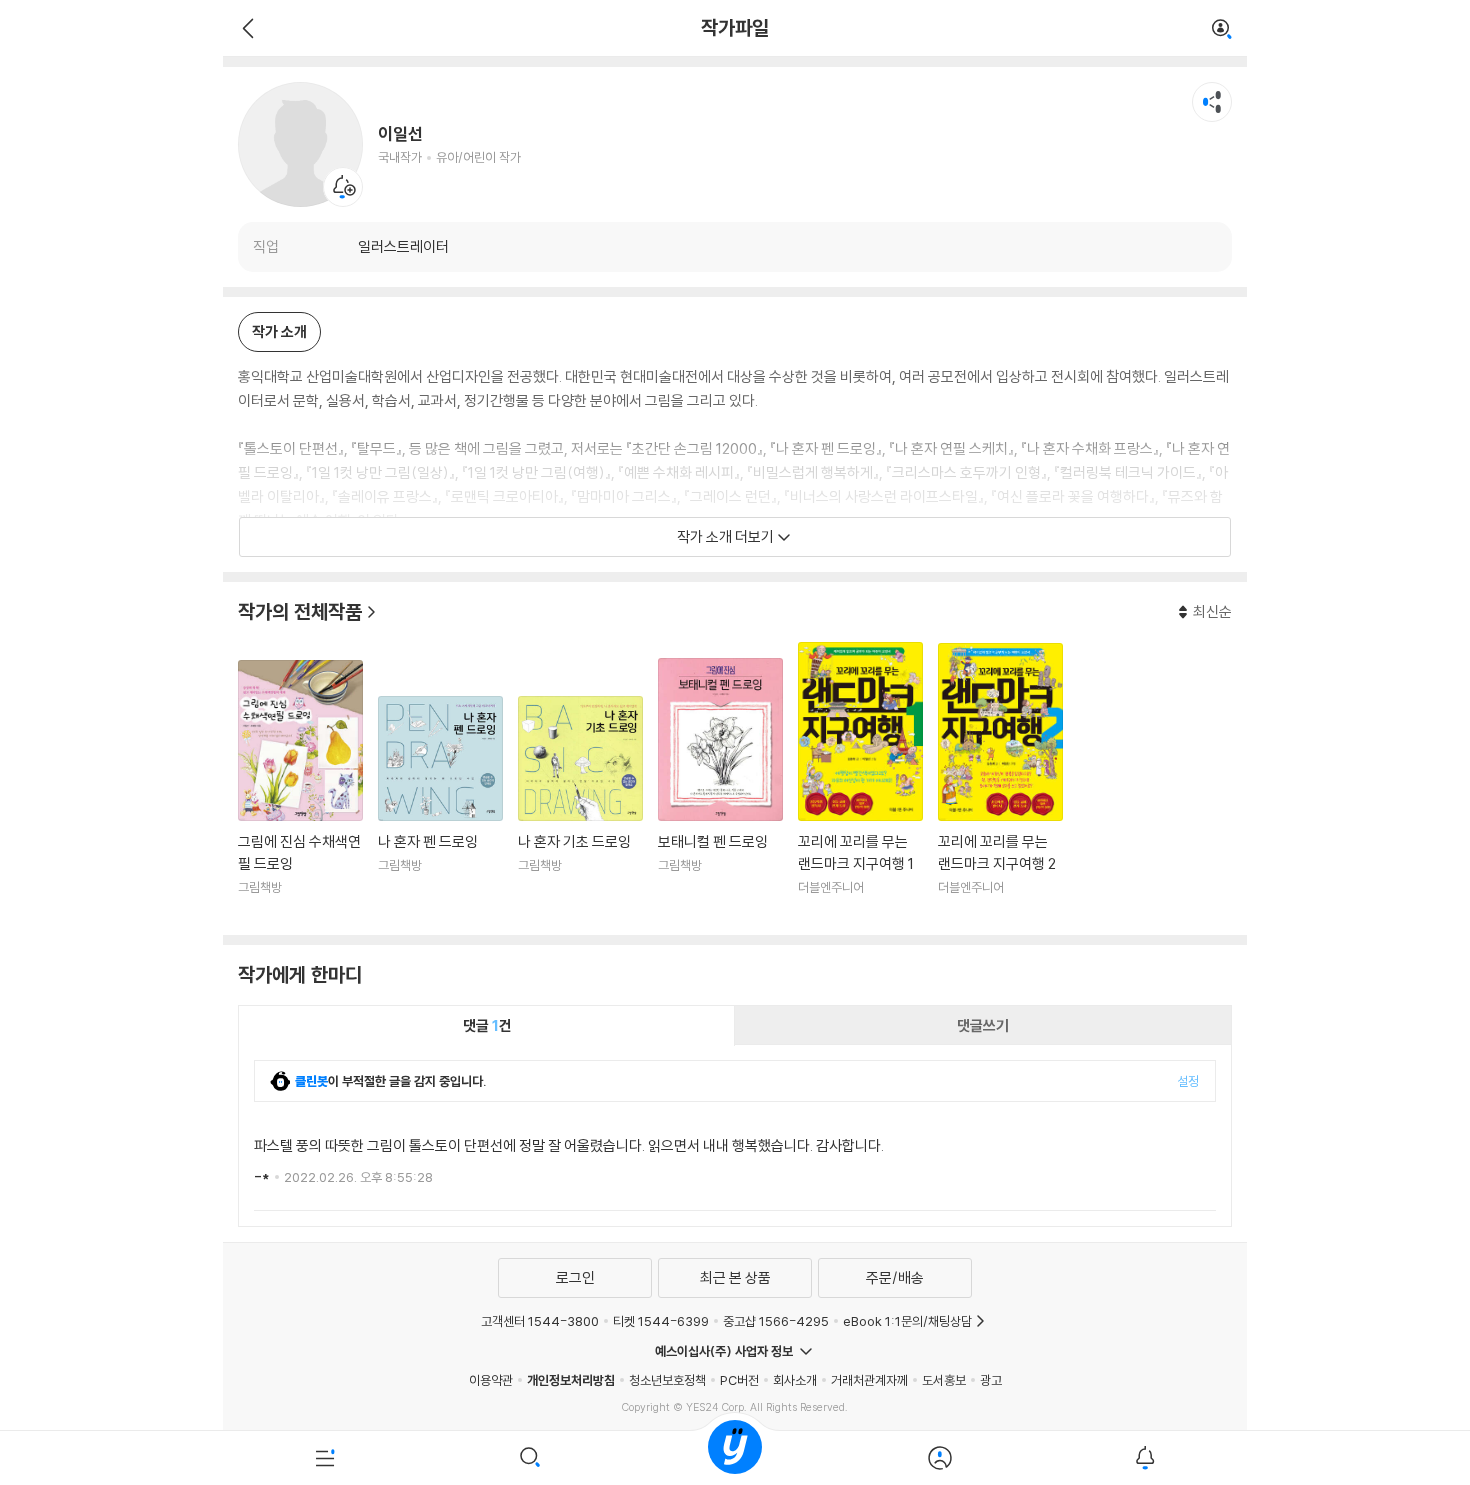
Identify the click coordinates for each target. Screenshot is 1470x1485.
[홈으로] (735, 1458)
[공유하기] (1212, 102)
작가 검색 (1222, 30)
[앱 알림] (1144, 1458)
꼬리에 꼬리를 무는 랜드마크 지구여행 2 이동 (1000, 782)
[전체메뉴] (325, 1458)
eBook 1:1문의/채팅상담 (907, 1321)
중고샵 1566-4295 (776, 1321)
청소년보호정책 (667, 1380)
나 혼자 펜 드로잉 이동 (440, 808)
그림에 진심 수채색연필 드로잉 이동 (300, 790)
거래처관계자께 (869, 1380)
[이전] (245, 28)
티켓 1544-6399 (661, 1321)
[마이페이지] (939, 1458)
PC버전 (739, 1380)
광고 (991, 1380)
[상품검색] (530, 1458)
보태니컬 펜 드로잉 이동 (720, 789)
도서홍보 (944, 1380)
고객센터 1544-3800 (540, 1321)
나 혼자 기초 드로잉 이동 (580, 808)
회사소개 (795, 1380)
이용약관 (491, 1380)
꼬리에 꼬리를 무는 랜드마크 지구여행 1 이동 (860, 781)
